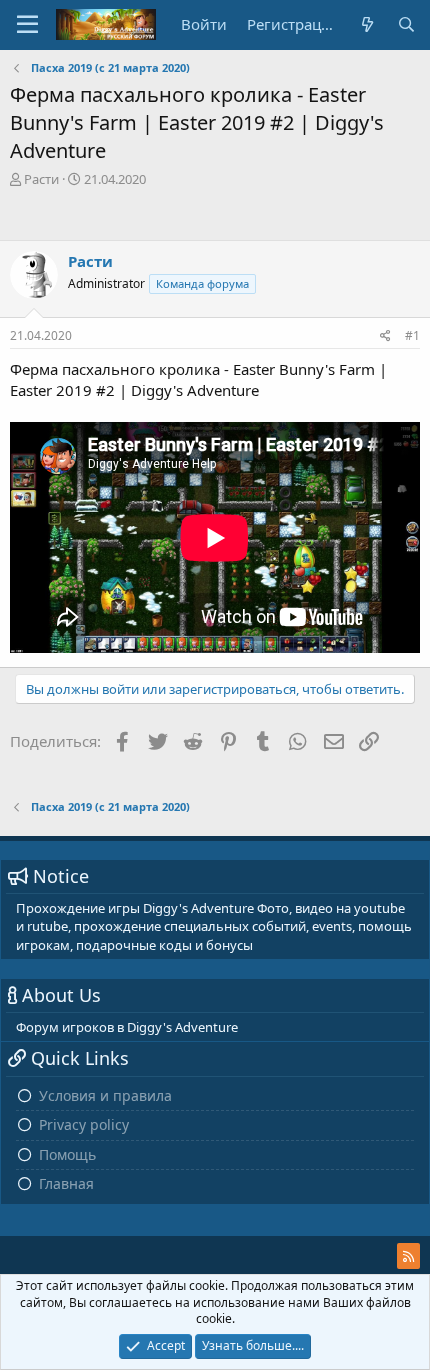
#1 (412, 335)
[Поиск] (406, 24)
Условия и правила (105, 1095)
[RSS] (408, 1256)
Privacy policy (84, 1124)
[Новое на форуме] (366, 24)
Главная (66, 1183)
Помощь (67, 1154)
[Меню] (27, 25)
